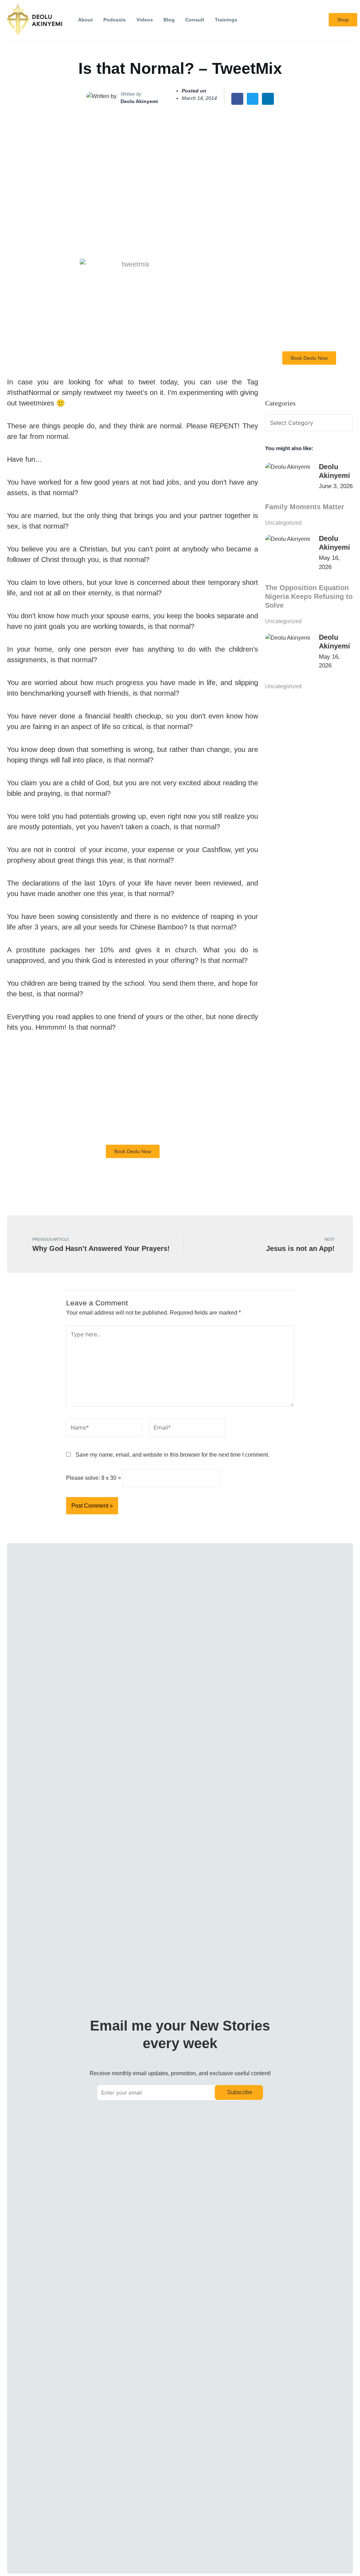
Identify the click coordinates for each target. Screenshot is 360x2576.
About (85, 20)
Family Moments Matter (305, 507)
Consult (195, 20)
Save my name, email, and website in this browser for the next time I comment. (172, 1455)
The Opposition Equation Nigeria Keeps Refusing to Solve (309, 596)
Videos (145, 20)
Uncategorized (283, 523)
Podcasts (115, 20)
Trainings (226, 20)
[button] (318, 20)
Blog (169, 20)
